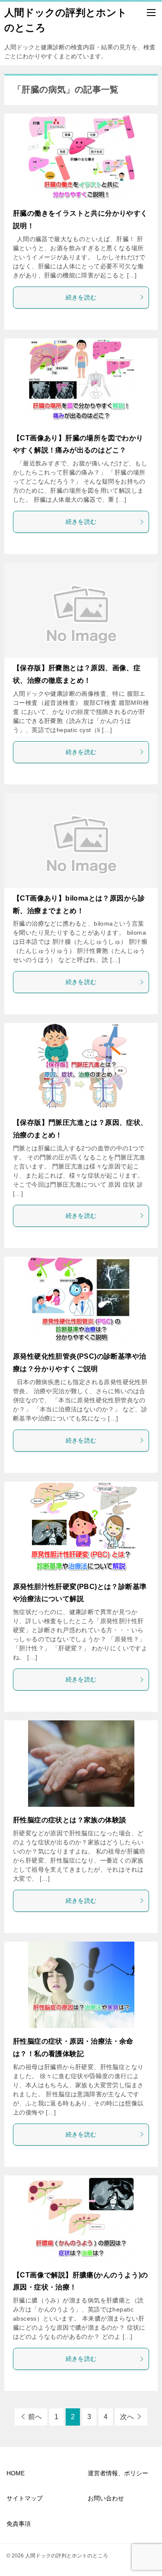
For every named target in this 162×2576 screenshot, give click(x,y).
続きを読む (81, 297)
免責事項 (19, 2524)
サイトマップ (25, 2498)
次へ (127, 2417)
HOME (16, 2473)
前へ (35, 2417)
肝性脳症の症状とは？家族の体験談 (70, 1820)
